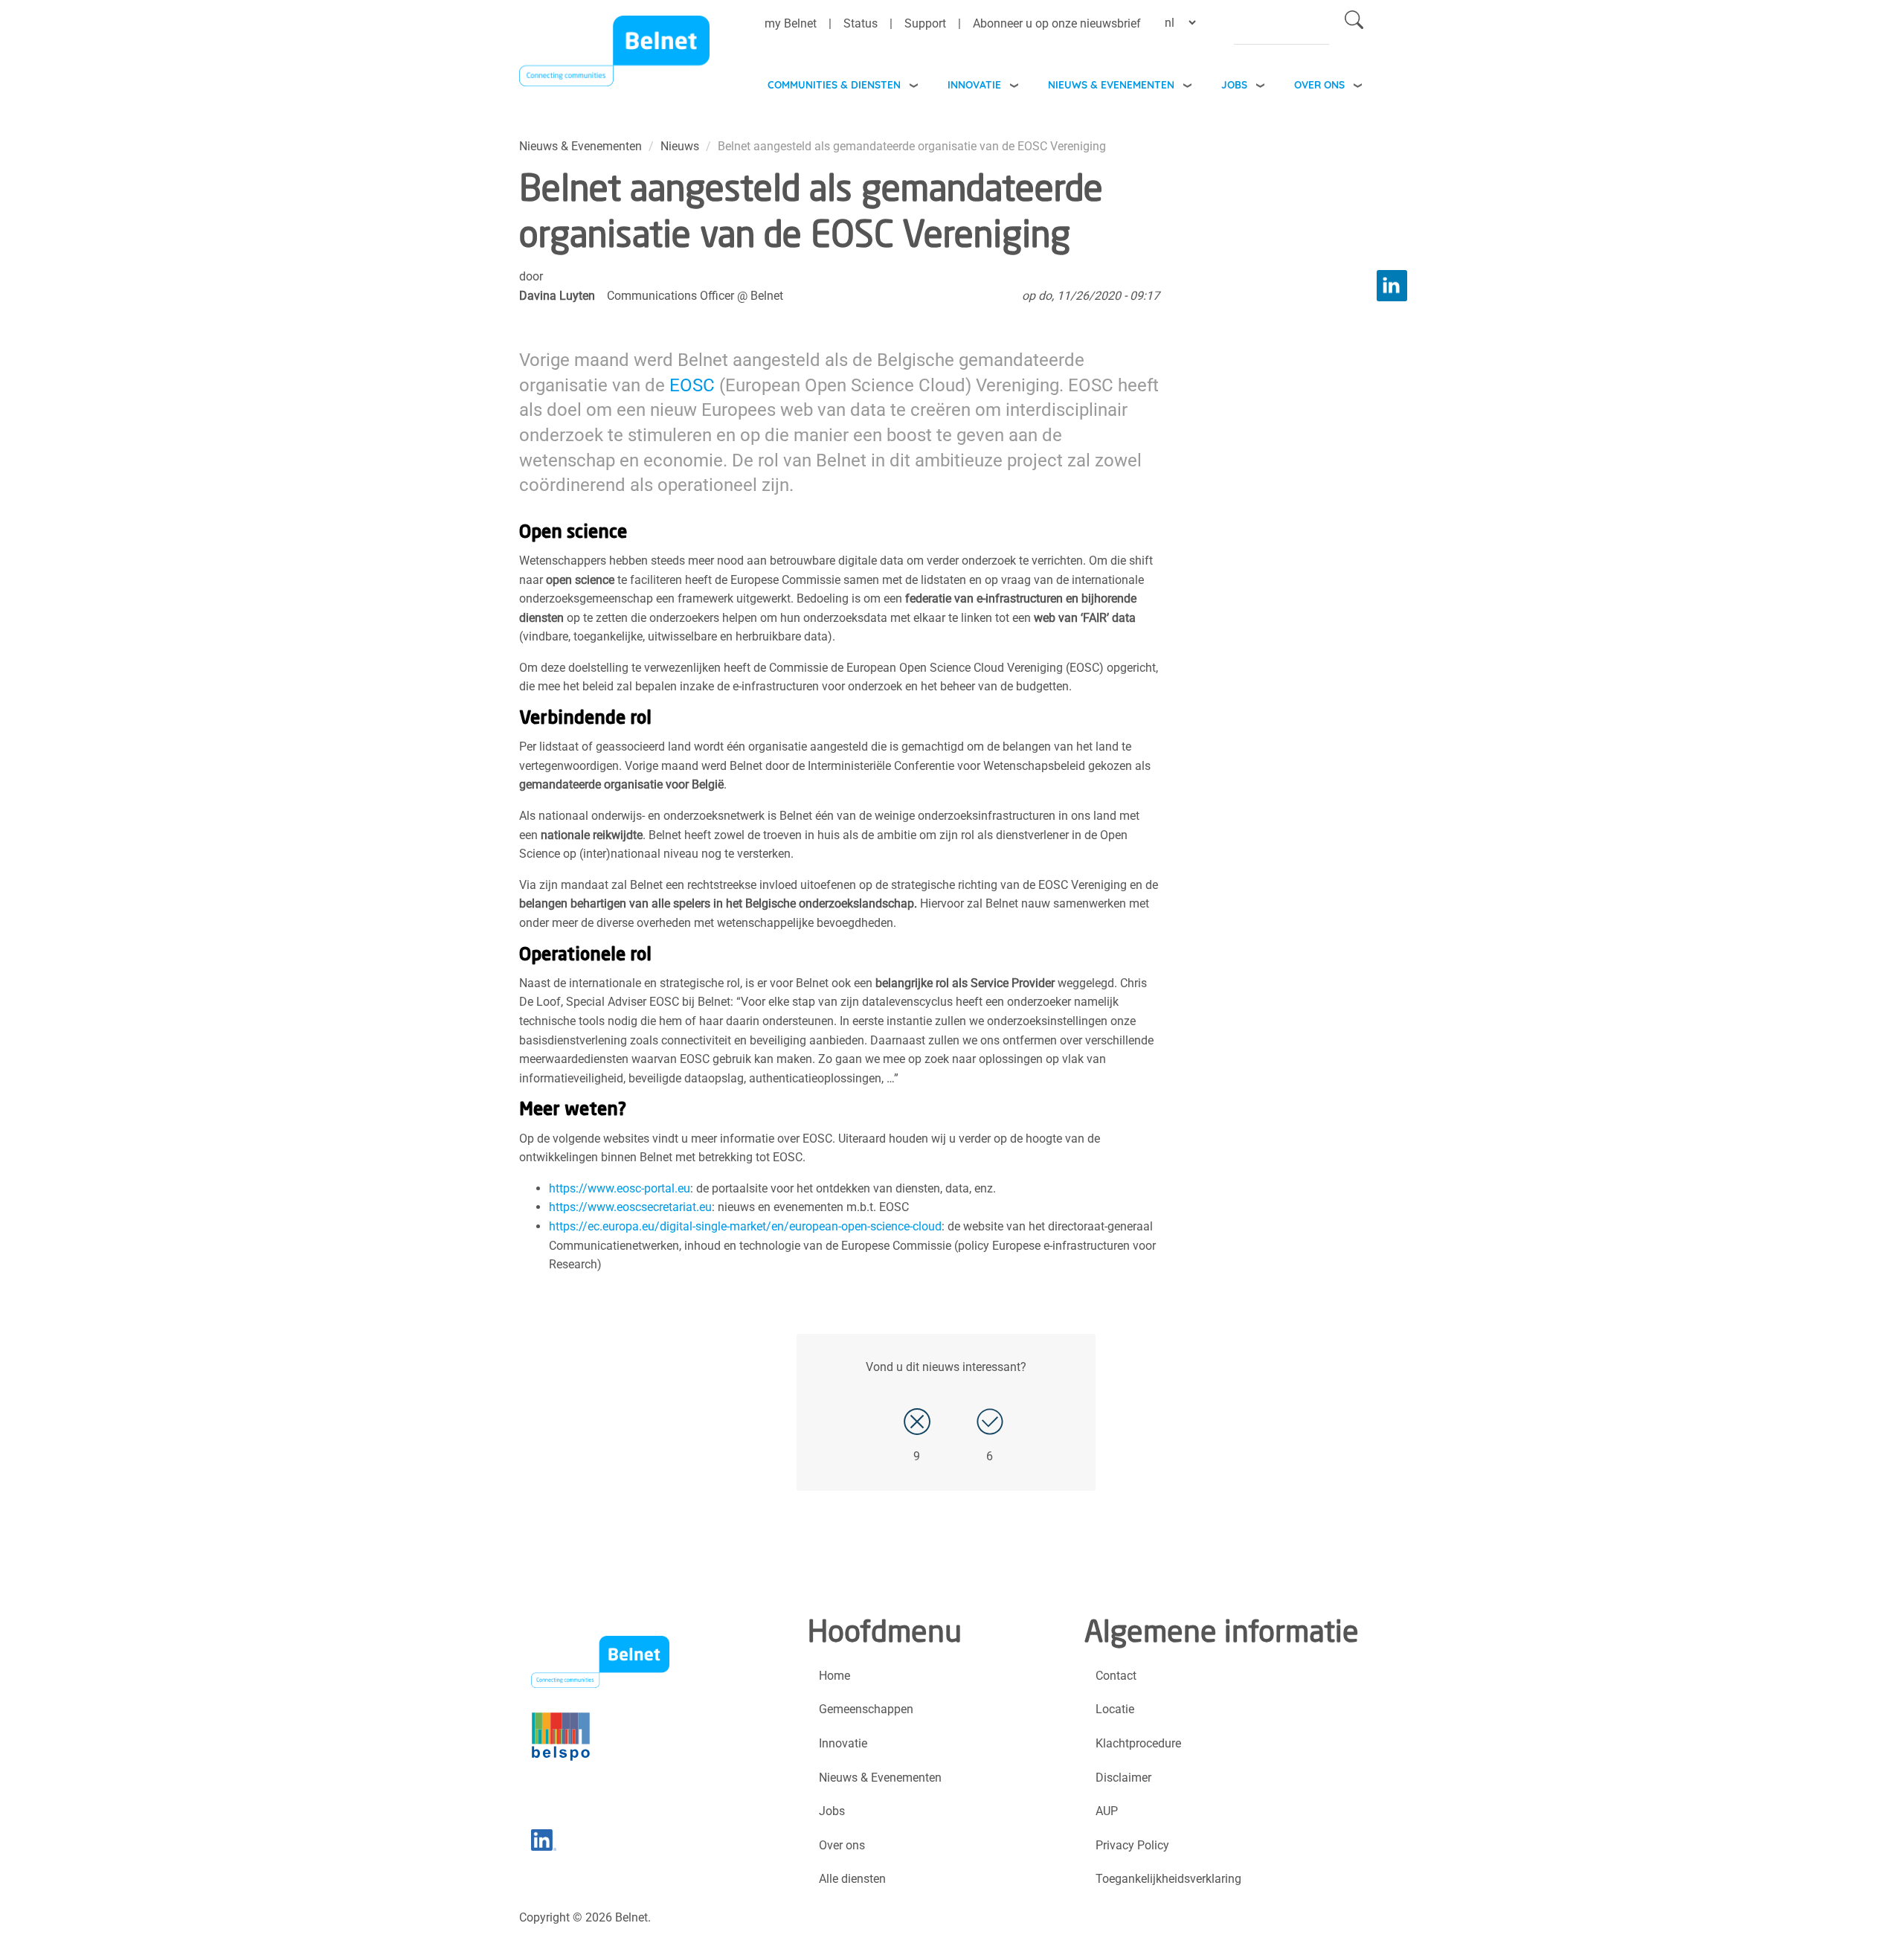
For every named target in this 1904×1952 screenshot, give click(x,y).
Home (834, 1676)
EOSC (692, 385)
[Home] (614, 55)
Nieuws (680, 146)
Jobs (1234, 84)
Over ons (1319, 84)
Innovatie (974, 84)
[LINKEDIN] (1392, 285)
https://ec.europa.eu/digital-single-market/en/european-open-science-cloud (745, 1226)
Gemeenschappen (866, 1709)
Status (861, 23)
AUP (1107, 1811)
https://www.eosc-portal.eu (620, 1188)
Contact (1116, 1676)
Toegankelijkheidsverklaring (1168, 1879)
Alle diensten (852, 1879)
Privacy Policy (1132, 1845)
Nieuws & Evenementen (1111, 84)
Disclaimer (1123, 1778)
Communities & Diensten (834, 84)
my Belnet (791, 23)
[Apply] (1354, 23)
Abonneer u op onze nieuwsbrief (1057, 23)
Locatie (1115, 1709)
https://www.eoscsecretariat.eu (630, 1207)
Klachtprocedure (1138, 1743)
